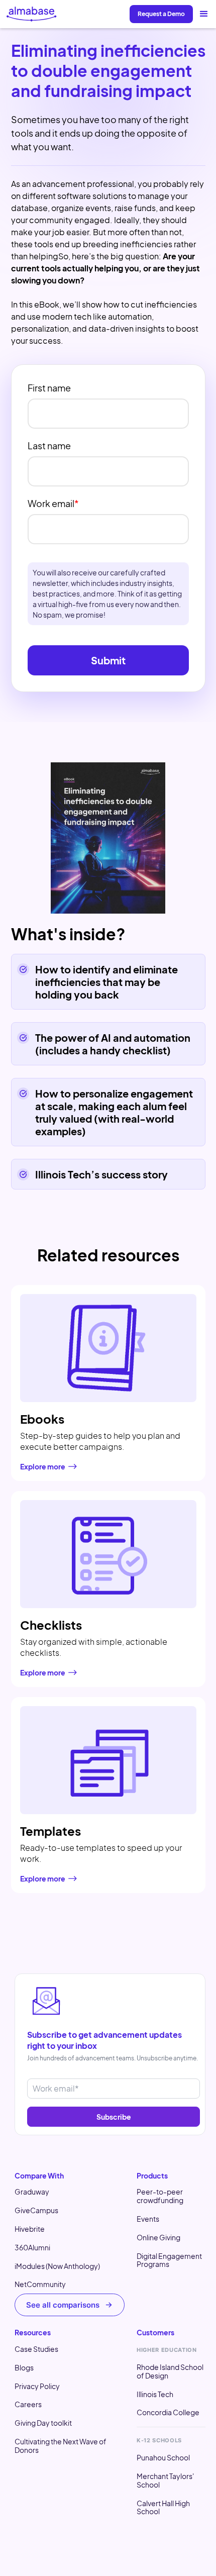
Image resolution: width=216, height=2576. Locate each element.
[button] (204, 14)
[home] (32, 14)
